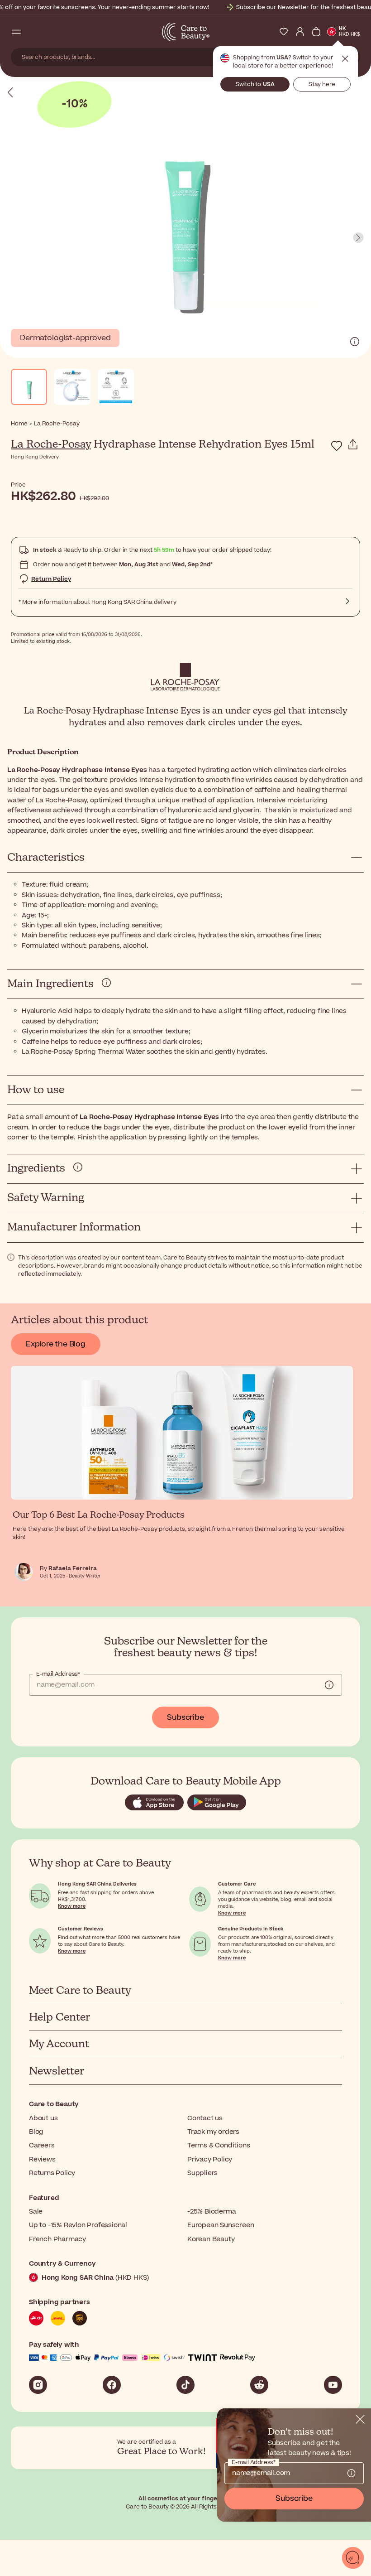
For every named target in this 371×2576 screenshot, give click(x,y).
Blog (36, 2132)
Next (358, 238)
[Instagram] (38, 2385)
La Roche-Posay (51, 444)
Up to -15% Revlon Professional (78, 2225)
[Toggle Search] (33, 32)
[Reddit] (259, 2385)
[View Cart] (316, 32)
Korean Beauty (211, 2239)
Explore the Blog (56, 1344)
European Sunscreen (221, 2225)
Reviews (42, 2159)
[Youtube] (333, 2385)
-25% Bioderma (212, 2212)
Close (345, 59)
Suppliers (202, 2173)
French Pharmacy (57, 2239)
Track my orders (213, 2132)
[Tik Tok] (185, 2385)
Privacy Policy (210, 2159)
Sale (36, 2212)
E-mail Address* (58, 1674)
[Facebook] (112, 2385)
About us (43, 2118)
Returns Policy (52, 2173)
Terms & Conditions (219, 2145)
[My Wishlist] (284, 32)
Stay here (322, 84)
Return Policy (51, 579)
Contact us (205, 2118)
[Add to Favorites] (337, 446)
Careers (42, 2145)
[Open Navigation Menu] (16, 32)
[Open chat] (353, 2558)
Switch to (255, 84)
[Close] (360, 2419)
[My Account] (300, 32)
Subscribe (185, 1717)
